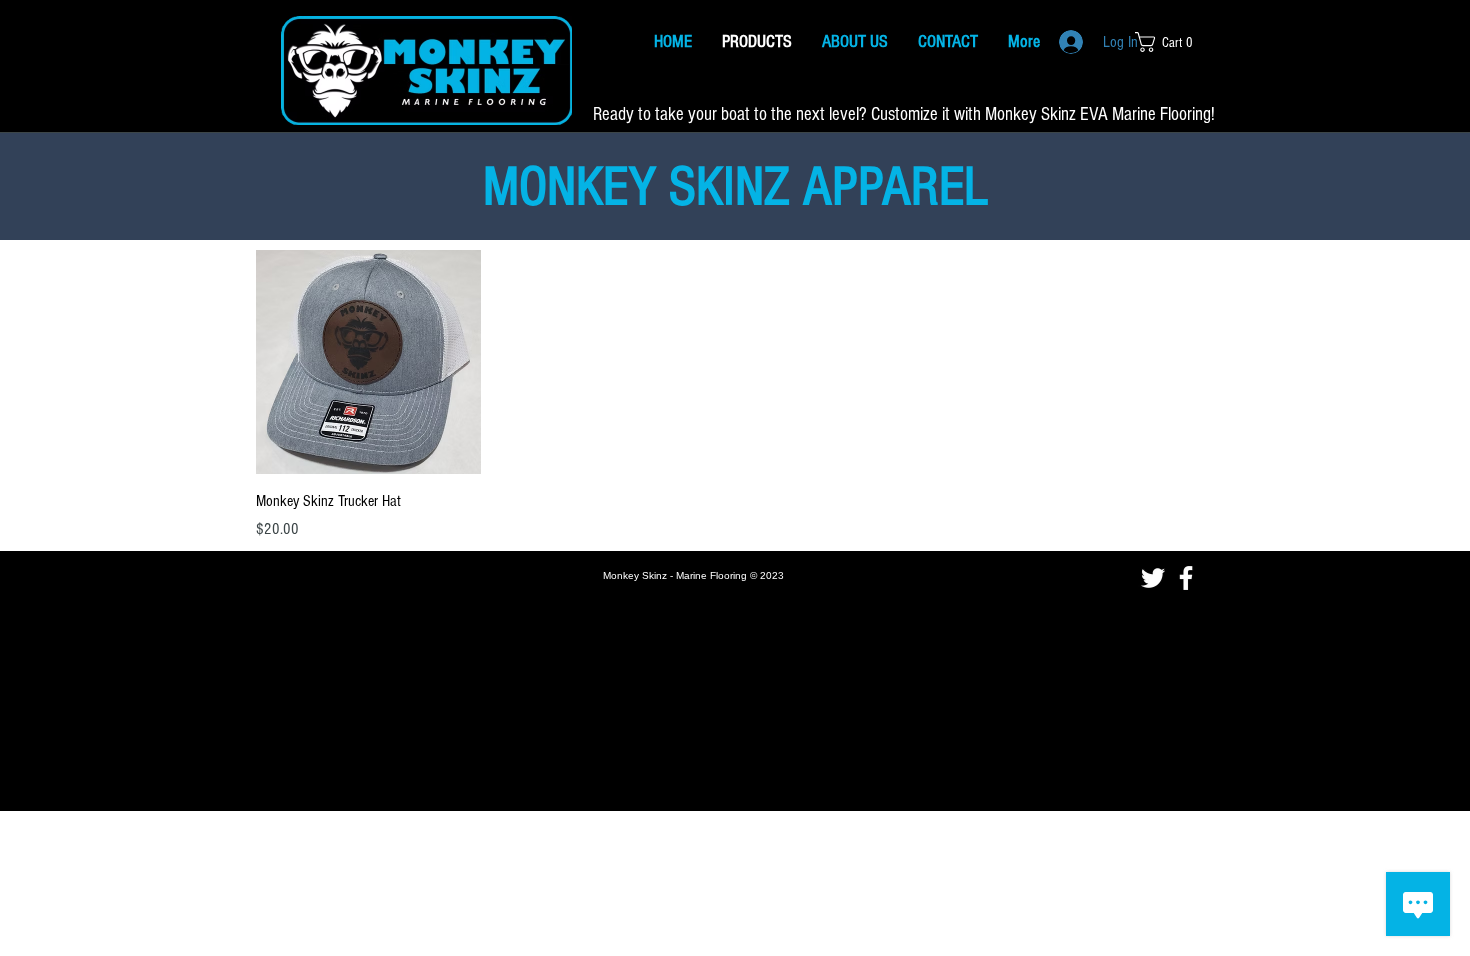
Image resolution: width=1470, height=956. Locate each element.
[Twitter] (1153, 578)
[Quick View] (368, 362)
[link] (1170, 42)
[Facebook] (1186, 578)
